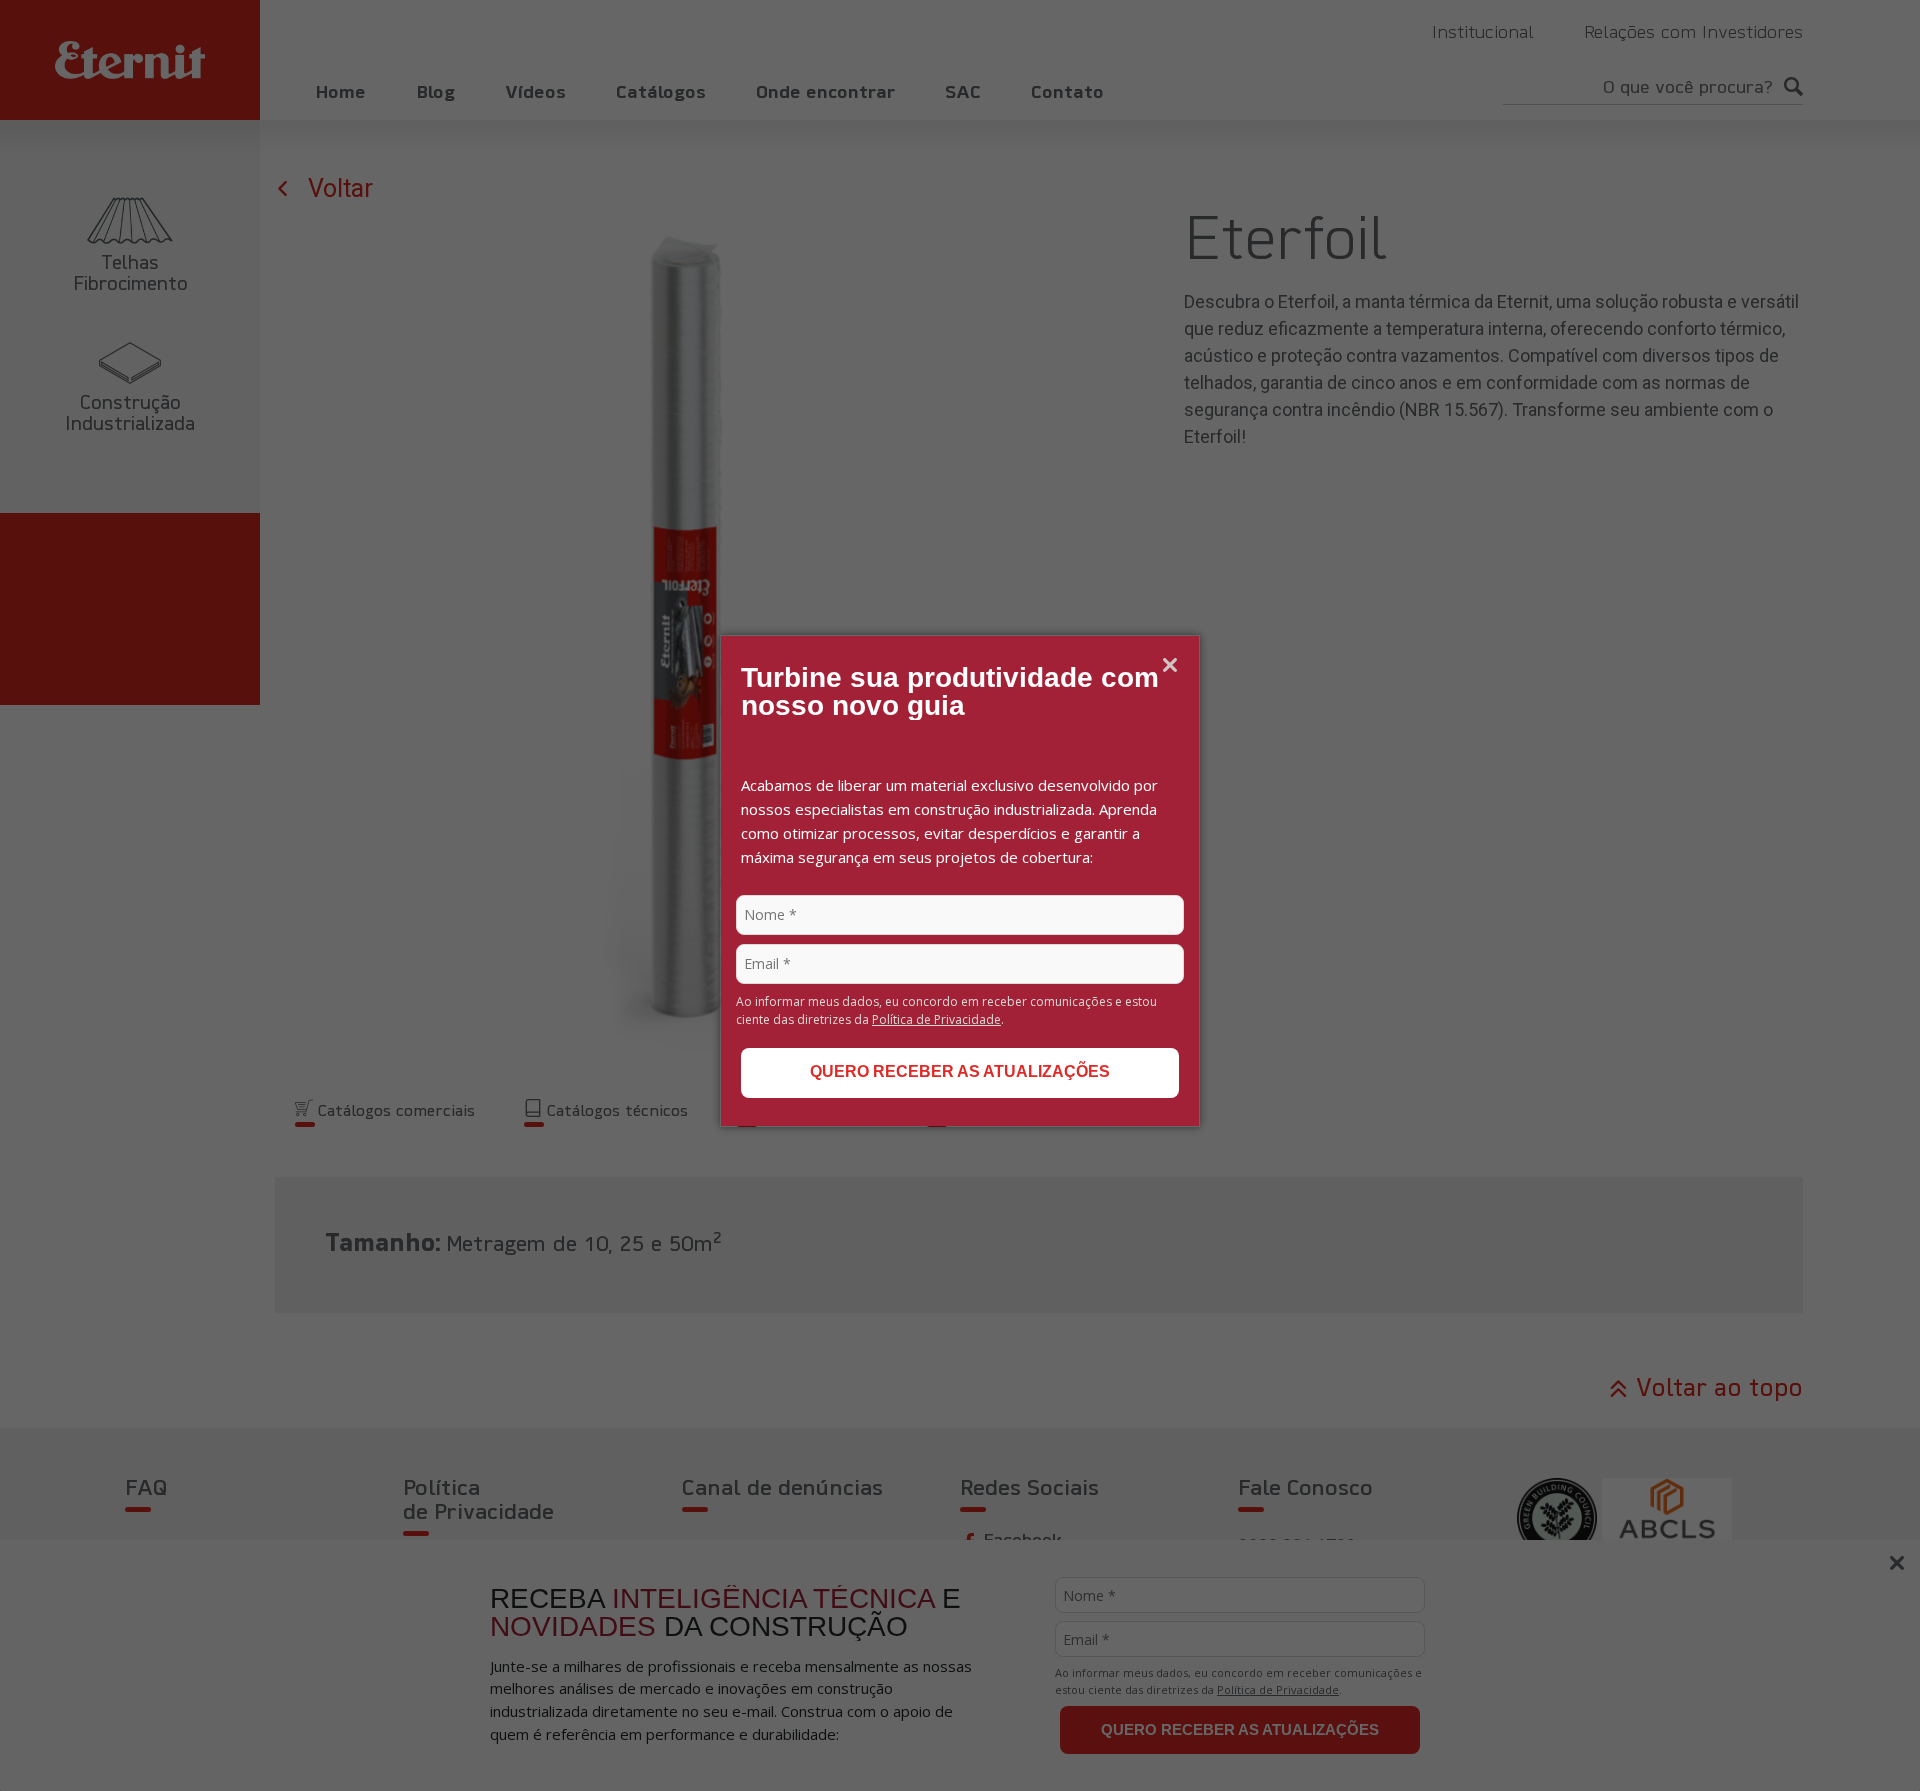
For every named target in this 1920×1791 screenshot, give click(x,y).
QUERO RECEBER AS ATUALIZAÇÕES (960, 1071)
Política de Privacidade (936, 1019)
